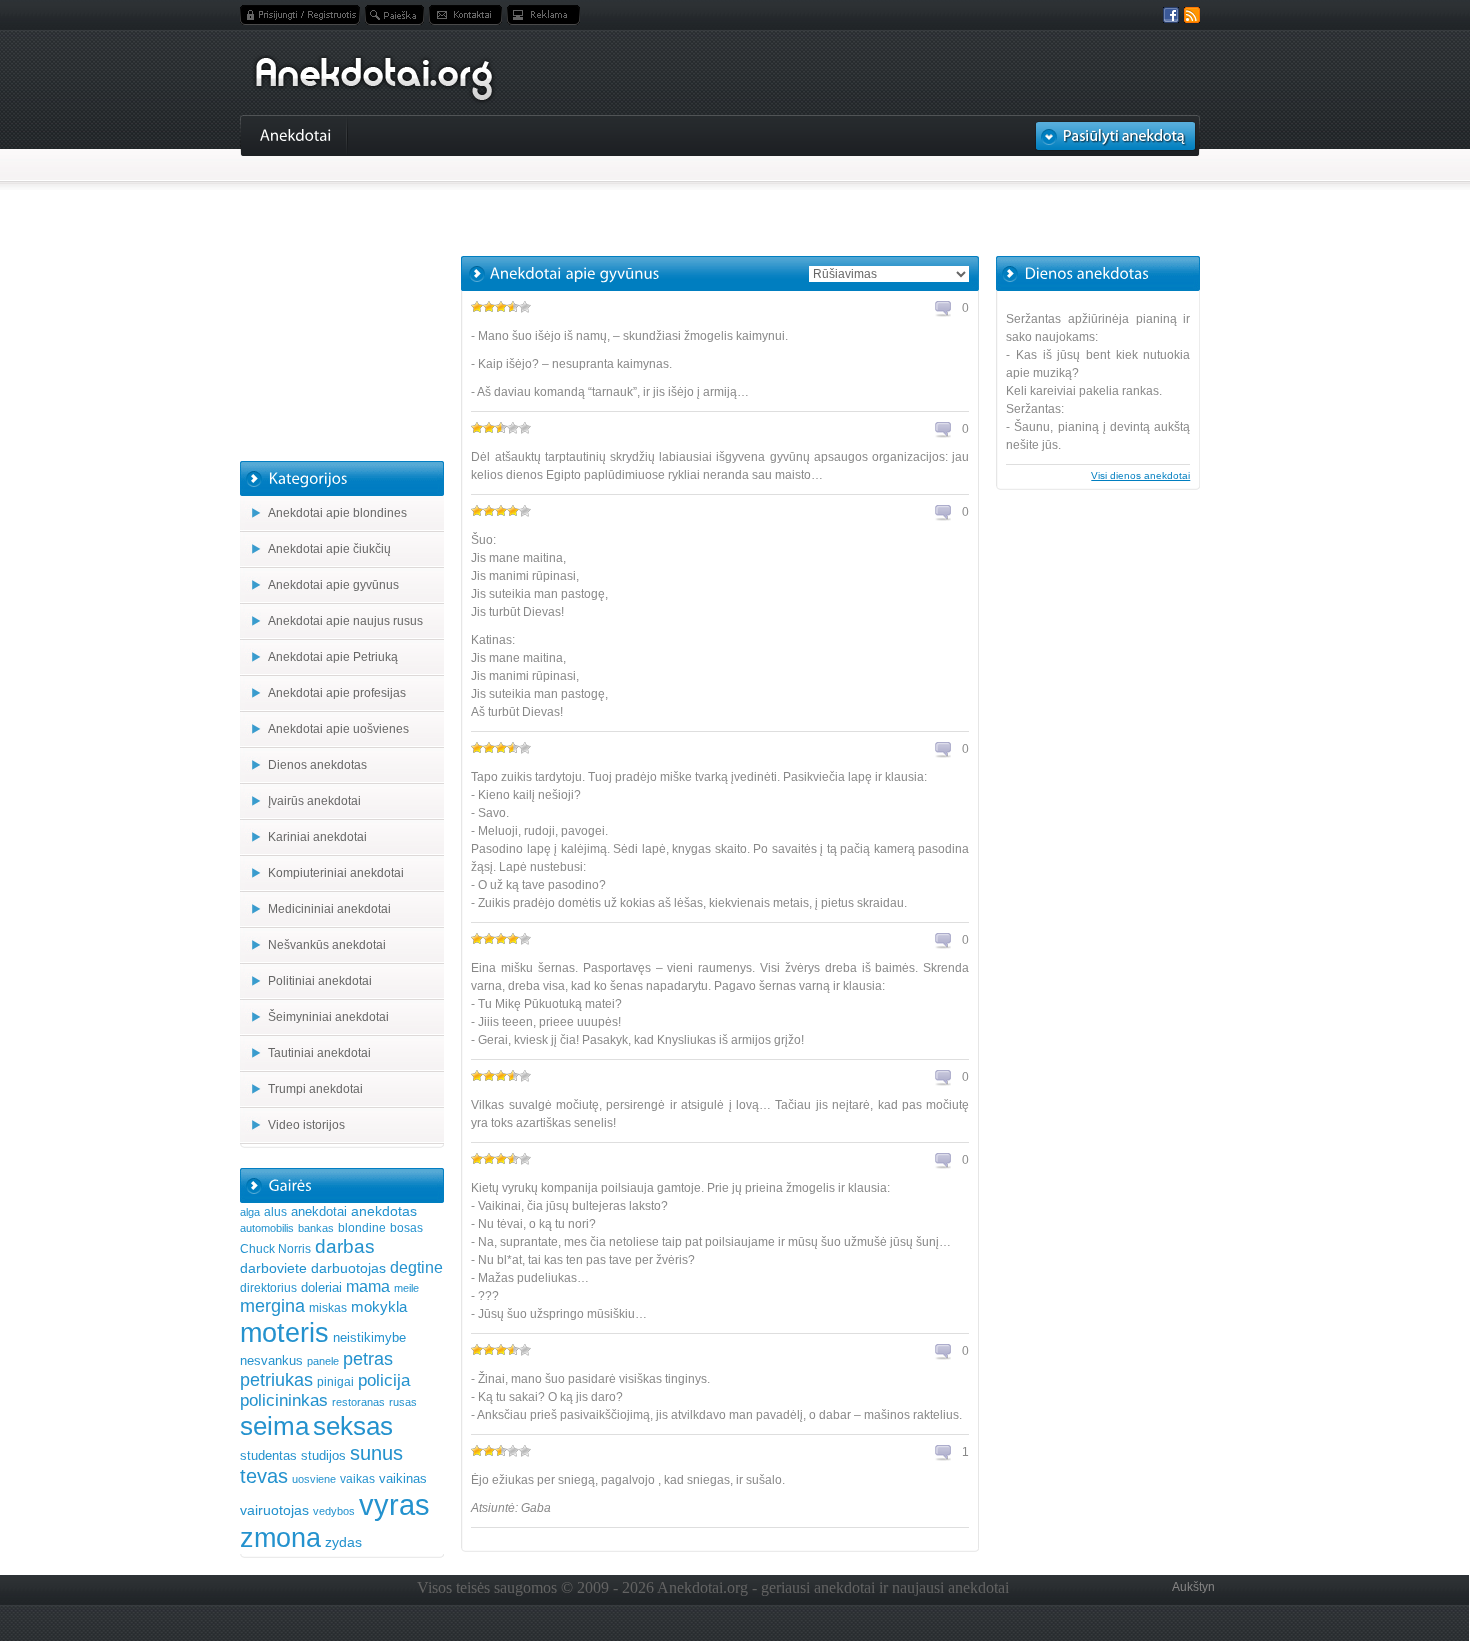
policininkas (284, 1400)
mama (368, 1286)
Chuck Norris (275, 1249)
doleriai (321, 1287)
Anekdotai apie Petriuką (333, 657)
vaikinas (403, 1478)
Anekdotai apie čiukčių (329, 549)
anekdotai (319, 1211)
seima (274, 1426)
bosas (406, 1228)
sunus (376, 1453)
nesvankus (271, 1360)
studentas (268, 1455)
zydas (343, 1542)
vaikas (357, 1479)
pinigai (335, 1382)
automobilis (267, 1228)
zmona (280, 1537)
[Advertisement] (720, 206)
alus (275, 1212)
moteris (284, 1332)
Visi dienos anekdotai (1140, 475)
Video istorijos (306, 1125)
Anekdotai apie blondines (337, 513)
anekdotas (384, 1211)
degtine (416, 1267)
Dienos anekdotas (317, 765)
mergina (272, 1306)
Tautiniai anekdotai (319, 1053)
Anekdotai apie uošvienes (338, 729)
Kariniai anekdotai (317, 837)
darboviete (273, 1268)
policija (384, 1380)
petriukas (276, 1380)
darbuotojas (348, 1268)
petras (368, 1359)
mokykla (379, 1306)
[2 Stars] (489, 307)
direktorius (268, 1288)
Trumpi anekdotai (315, 1089)
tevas (264, 1476)
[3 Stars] (501, 307)
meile (406, 1288)
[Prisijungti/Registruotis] (300, 15)
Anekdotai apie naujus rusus (345, 621)
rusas (403, 1402)
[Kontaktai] (465, 15)
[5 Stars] (525, 307)
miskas (328, 1308)
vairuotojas (274, 1510)
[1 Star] (477, 307)
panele (323, 1361)
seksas (353, 1426)
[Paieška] (394, 15)
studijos (323, 1455)
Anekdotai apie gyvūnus (333, 585)
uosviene (314, 1479)
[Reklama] (543, 15)
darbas (345, 1246)
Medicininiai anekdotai (329, 909)
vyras (394, 1504)
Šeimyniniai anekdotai (328, 1017)
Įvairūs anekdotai (314, 801)
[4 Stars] (513, 307)
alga (250, 1212)
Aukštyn (1193, 1587)
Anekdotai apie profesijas (337, 693)
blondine (362, 1228)
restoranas (358, 1402)
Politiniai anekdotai (320, 981)
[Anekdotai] (296, 134)
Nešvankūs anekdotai (327, 945)
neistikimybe (369, 1337)
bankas (316, 1228)
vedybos (334, 1511)
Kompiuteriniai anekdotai (336, 873)
